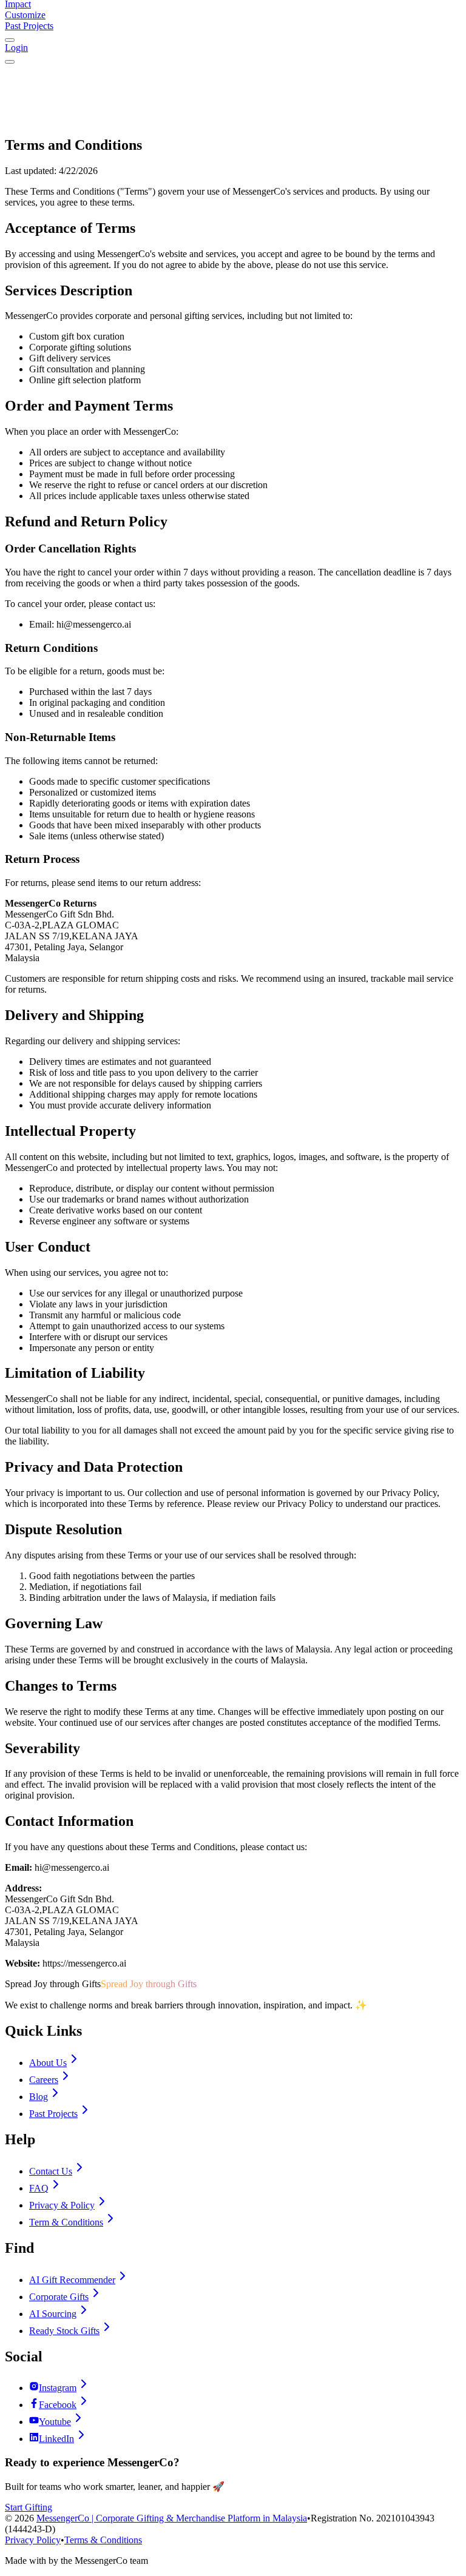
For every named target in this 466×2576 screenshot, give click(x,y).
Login (16, 48)
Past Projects (29, 26)
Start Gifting (29, 2507)
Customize (25, 15)
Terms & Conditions (103, 2540)
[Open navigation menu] (10, 62)
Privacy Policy (33, 2540)
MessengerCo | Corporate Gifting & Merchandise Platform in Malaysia (172, 2518)
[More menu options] (10, 40)
